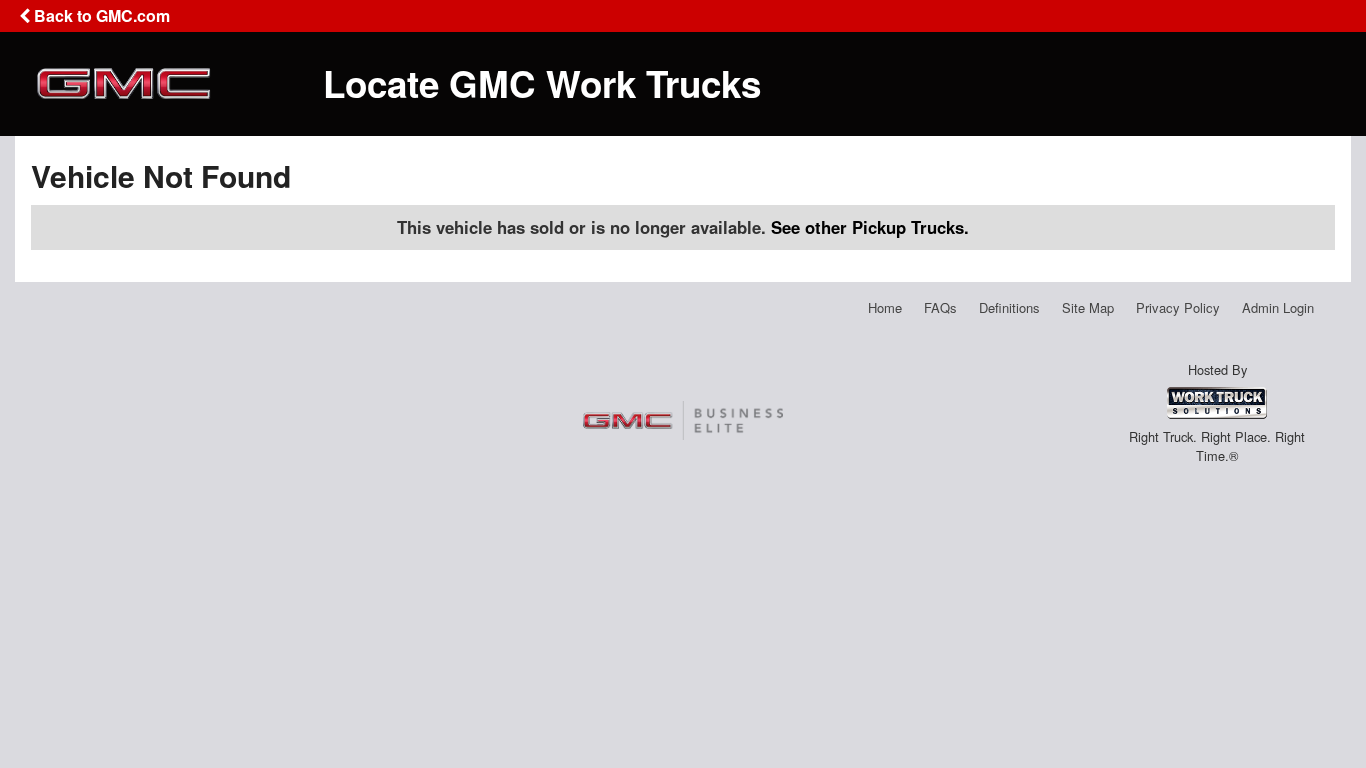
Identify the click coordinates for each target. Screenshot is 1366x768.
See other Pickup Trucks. (870, 227)
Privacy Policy (1178, 307)
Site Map (1088, 307)
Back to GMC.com (100, 15)
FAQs (940, 307)
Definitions (1009, 307)
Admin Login (1278, 307)
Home (885, 307)
